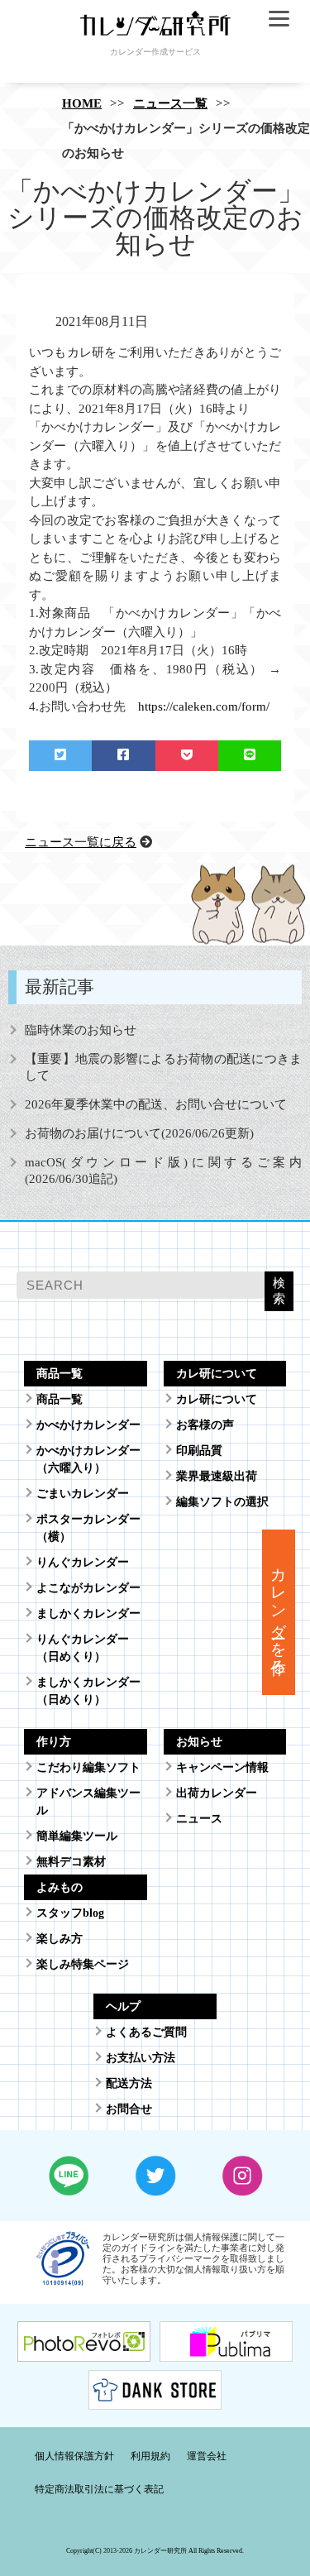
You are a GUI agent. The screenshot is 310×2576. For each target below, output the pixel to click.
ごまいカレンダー (83, 1494)
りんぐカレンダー (83, 1562)
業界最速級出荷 (217, 1476)
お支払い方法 (141, 2058)
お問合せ (129, 2109)
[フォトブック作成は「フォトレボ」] (84, 2351)
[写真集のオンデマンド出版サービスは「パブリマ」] (226, 2351)
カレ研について (217, 1399)
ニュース (199, 1819)
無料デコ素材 (71, 1862)
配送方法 (129, 2083)
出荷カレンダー (217, 1793)
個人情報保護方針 (74, 2456)
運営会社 (207, 2456)
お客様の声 (205, 1425)
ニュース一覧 (170, 103)
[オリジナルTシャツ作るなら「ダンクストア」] (155, 2399)
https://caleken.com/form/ (204, 706)
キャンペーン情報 (222, 1767)
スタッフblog (70, 1913)
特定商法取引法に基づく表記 (99, 2489)
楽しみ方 (60, 1939)
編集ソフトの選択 (222, 1502)
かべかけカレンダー (88, 1425)
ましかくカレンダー (88, 1614)
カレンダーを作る (279, 1612)
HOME (82, 103)
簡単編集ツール (77, 1836)
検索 (279, 1290)
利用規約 (150, 2456)
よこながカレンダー (88, 1588)
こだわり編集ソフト (88, 1767)
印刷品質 (199, 1451)
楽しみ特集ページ (83, 1964)
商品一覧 (60, 1399)
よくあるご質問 (146, 2032)
